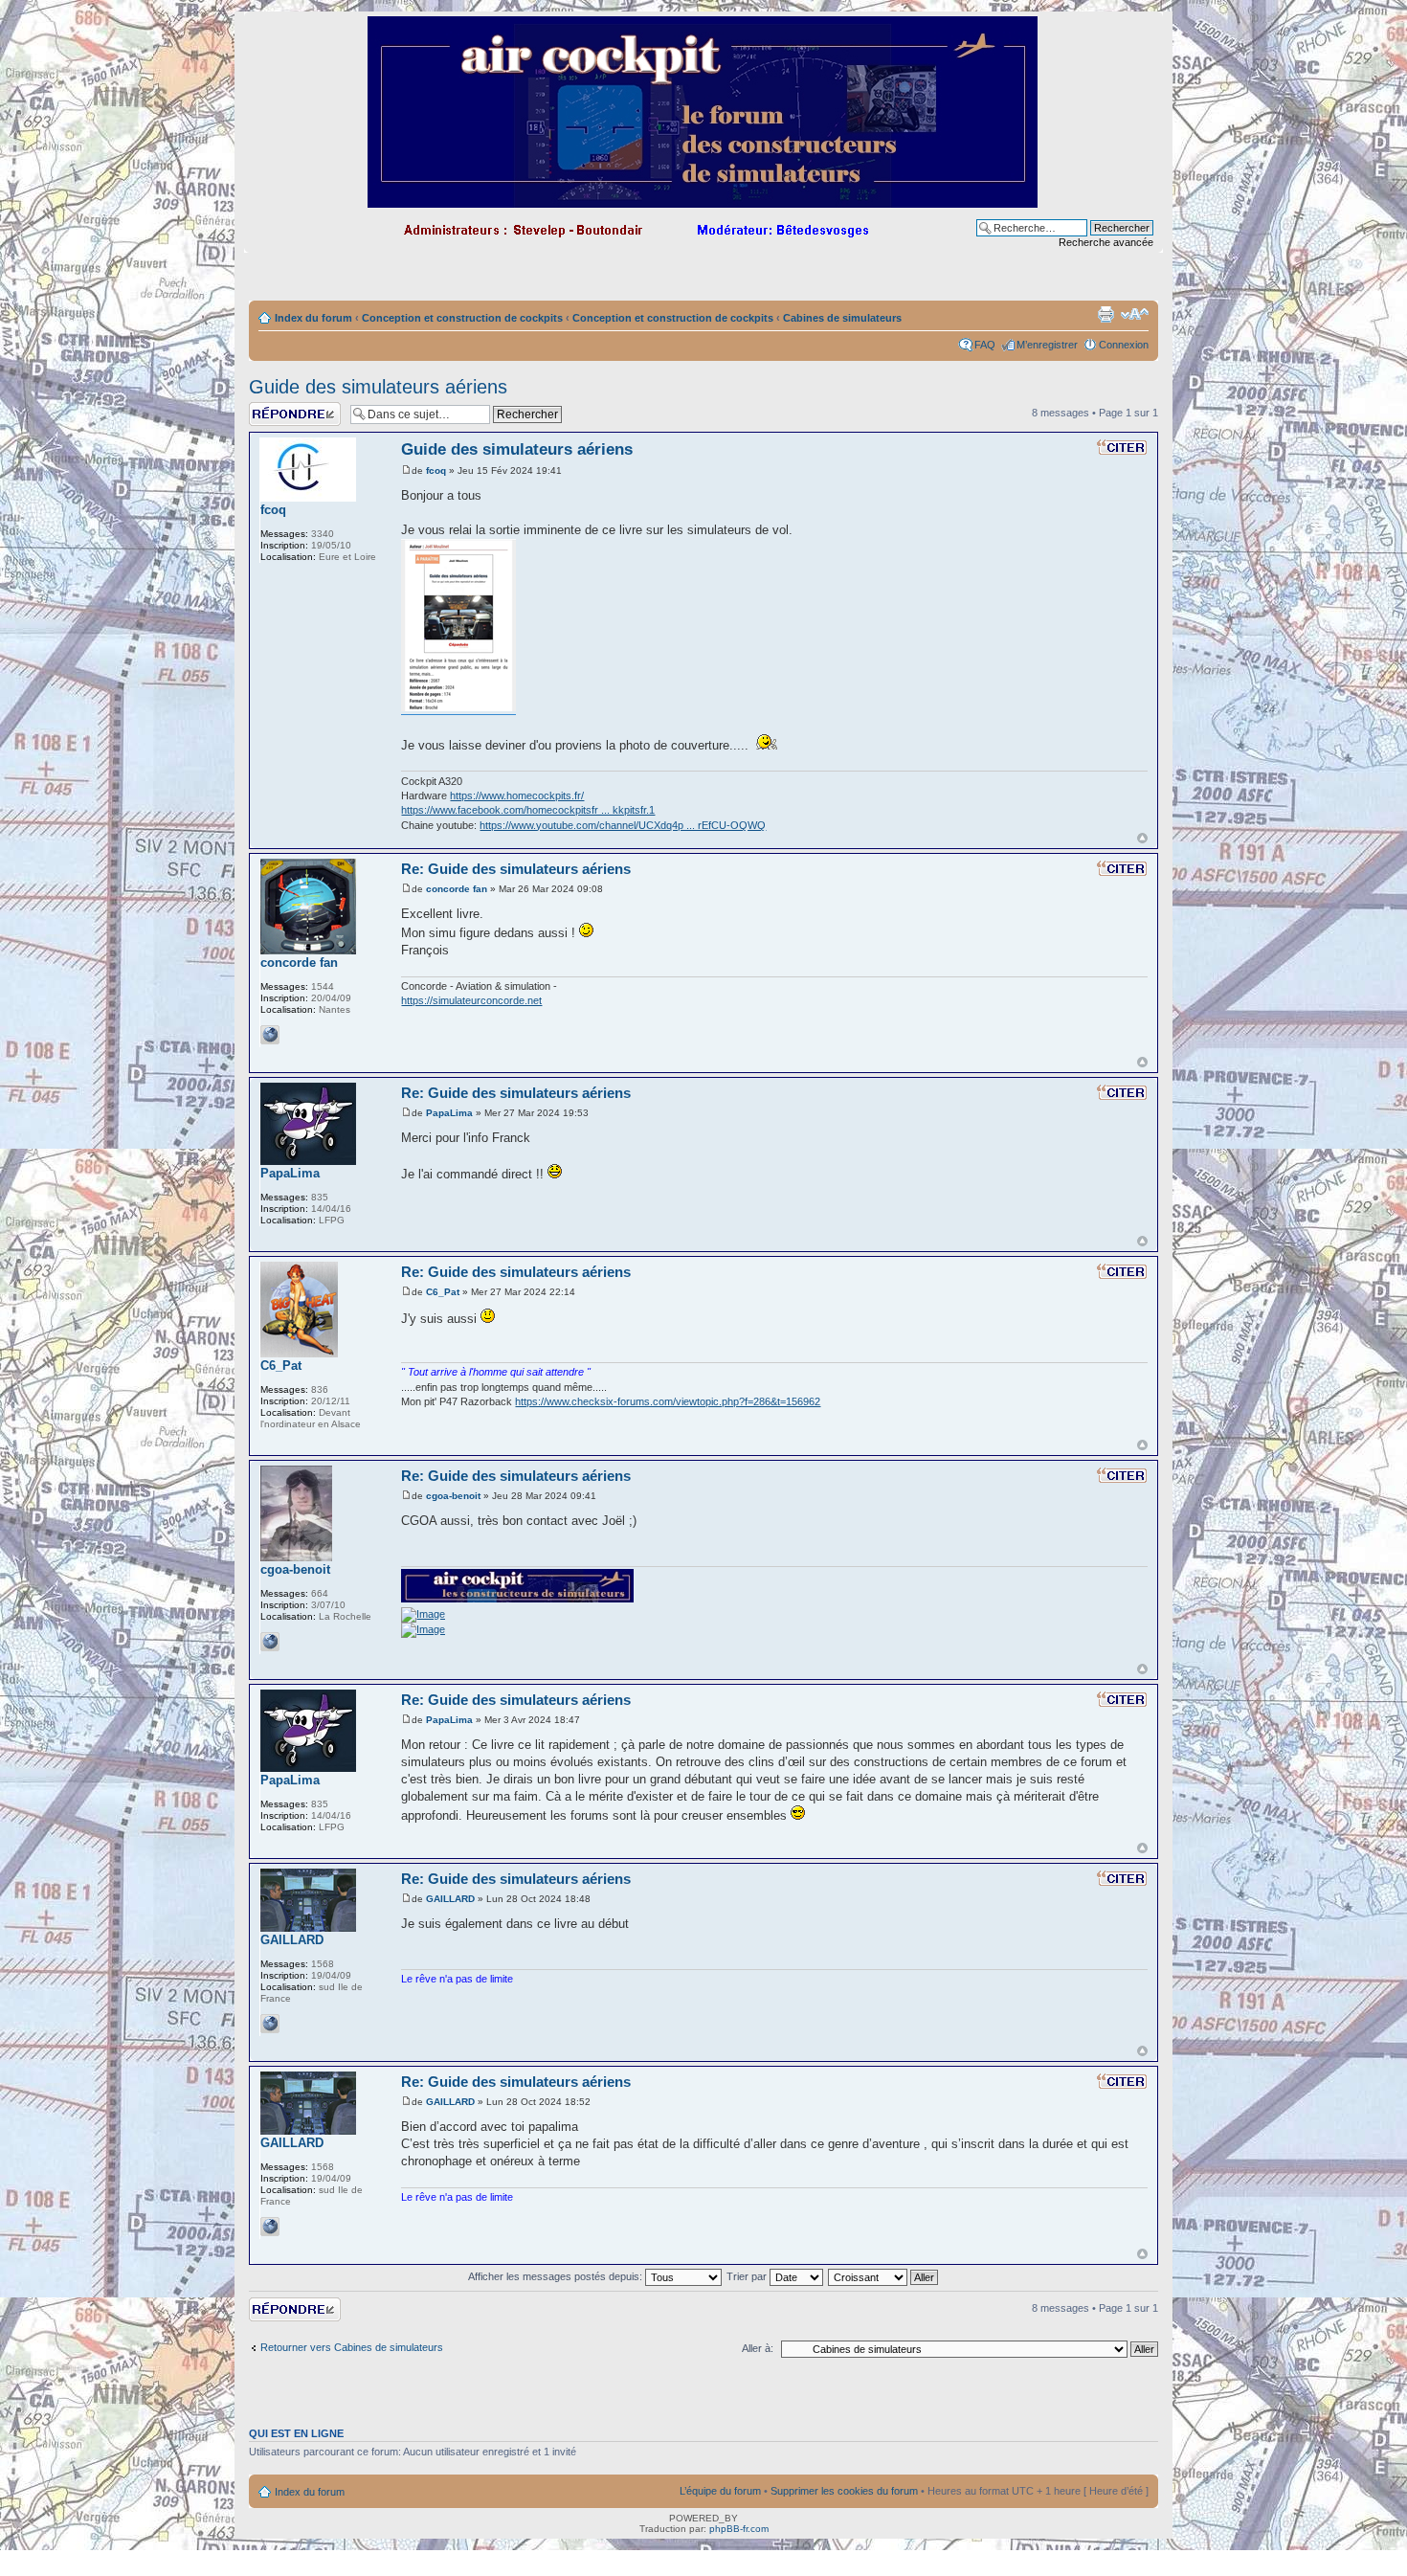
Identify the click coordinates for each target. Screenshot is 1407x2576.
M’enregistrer (1047, 345)
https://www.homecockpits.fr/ (517, 795)
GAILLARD (450, 1899)
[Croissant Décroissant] (884, 2276)
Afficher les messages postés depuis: (557, 2276)
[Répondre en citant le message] (1122, 447)
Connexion (1124, 345)
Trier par (748, 2276)
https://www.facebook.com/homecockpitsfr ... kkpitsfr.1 (528, 810)
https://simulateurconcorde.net (471, 1000)
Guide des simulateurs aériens (378, 387)
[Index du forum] (704, 200)
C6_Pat (443, 1292)
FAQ (985, 345)
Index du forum (313, 318)
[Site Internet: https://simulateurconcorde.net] (270, 1035)
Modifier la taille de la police (1135, 314)
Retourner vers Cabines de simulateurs (352, 2347)
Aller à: (758, 2348)
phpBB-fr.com (739, 2529)
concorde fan (457, 889)
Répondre (272, 408)
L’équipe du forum (720, 2491)
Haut (1142, 838)
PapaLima (449, 1113)
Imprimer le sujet (1105, 314)
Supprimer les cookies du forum (844, 2491)
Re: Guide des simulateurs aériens (516, 869)
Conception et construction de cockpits (462, 318)
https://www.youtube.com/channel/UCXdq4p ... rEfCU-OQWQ (623, 825)
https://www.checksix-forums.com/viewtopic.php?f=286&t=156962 (668, 1401)
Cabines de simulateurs (842, 318)
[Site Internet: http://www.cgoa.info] (270, 1642)
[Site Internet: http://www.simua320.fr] (270, 2024)
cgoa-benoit (453, 1496)
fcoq (436, 470)
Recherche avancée (1106, 242)
